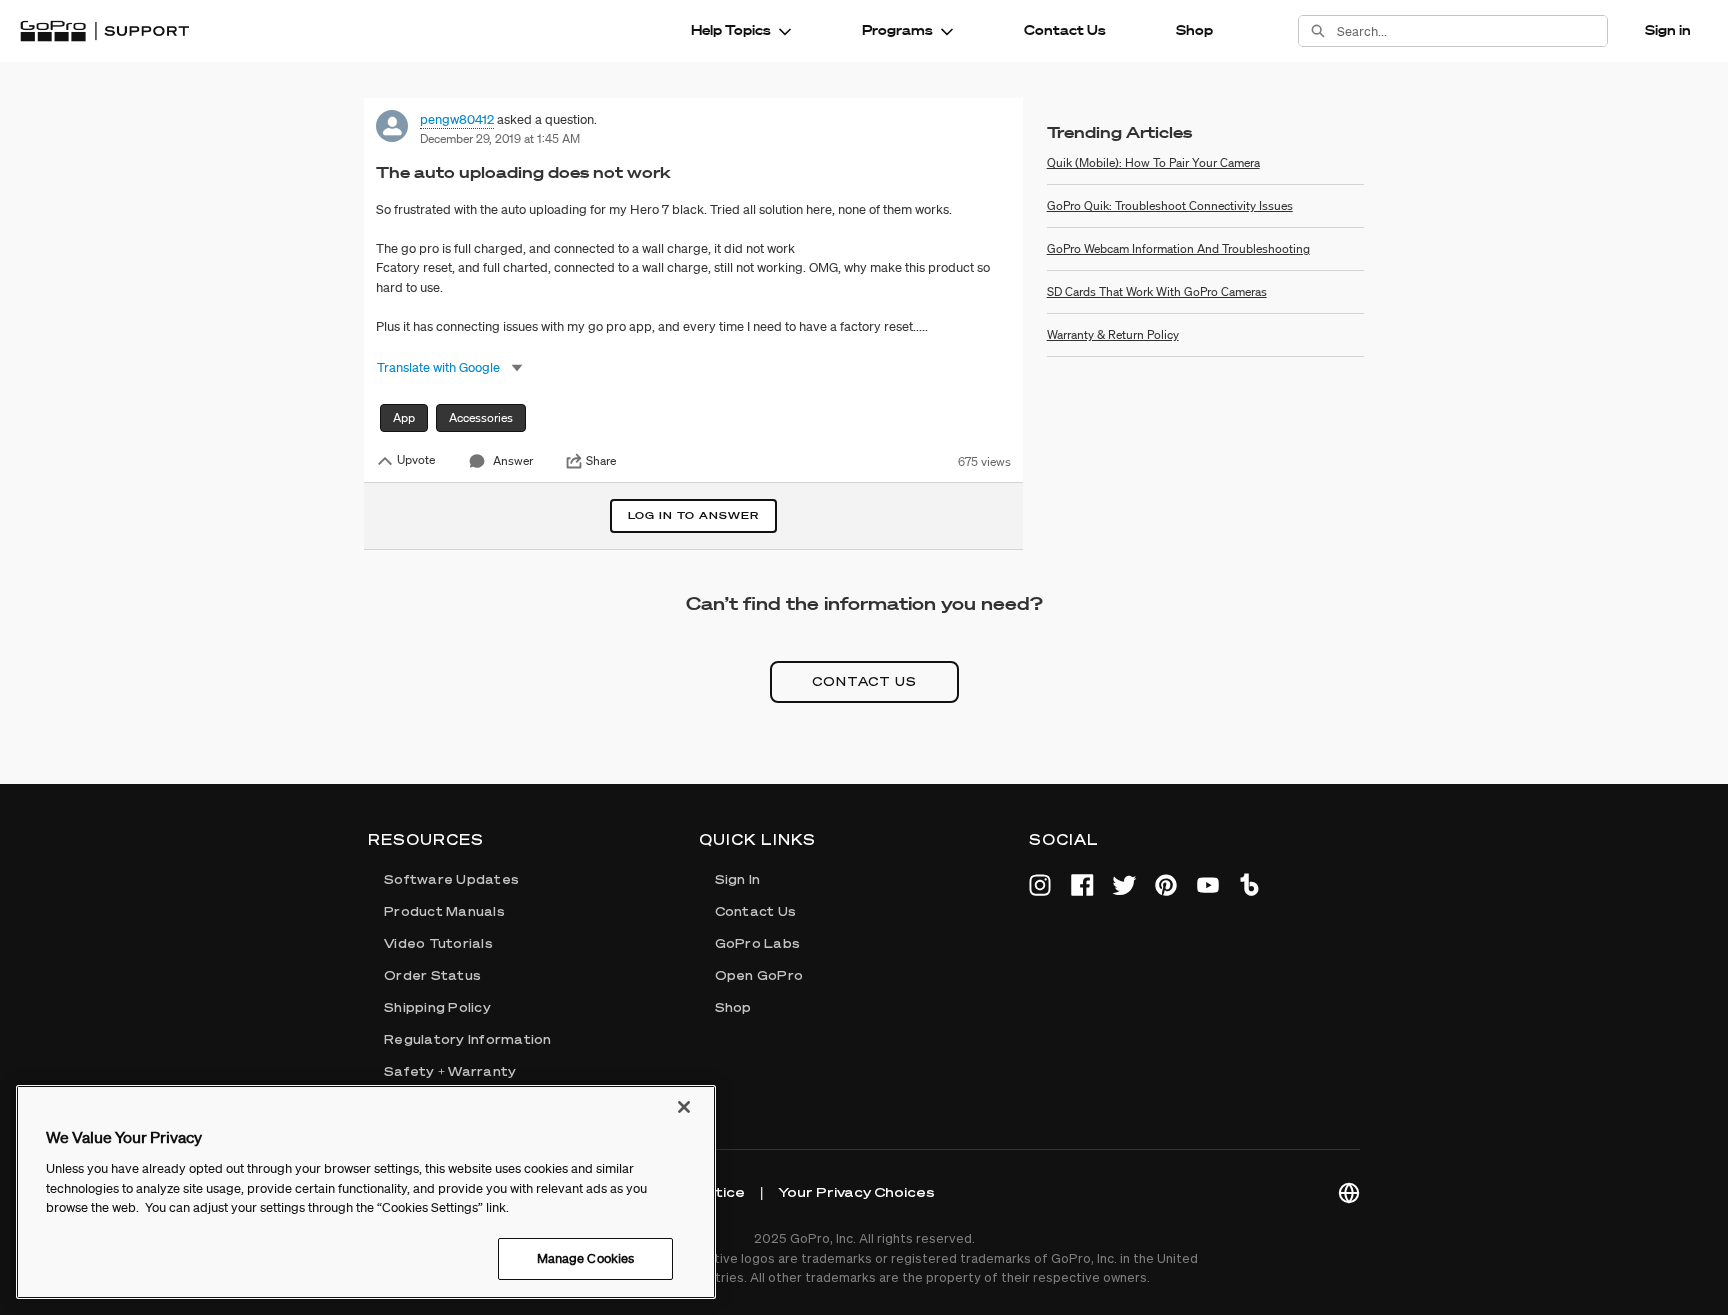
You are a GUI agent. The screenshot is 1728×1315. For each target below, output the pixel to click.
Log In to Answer (693, 515)
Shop (1194, 30)
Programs (897, 30)
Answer (513, 460)
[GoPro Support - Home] (104, 31)
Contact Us (1065, 30)
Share (601, 461)
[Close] (684, 1107)
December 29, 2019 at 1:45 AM (500, 138)
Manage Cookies (586, 1257)
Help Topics (731, 30)
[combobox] (1472, 31)
